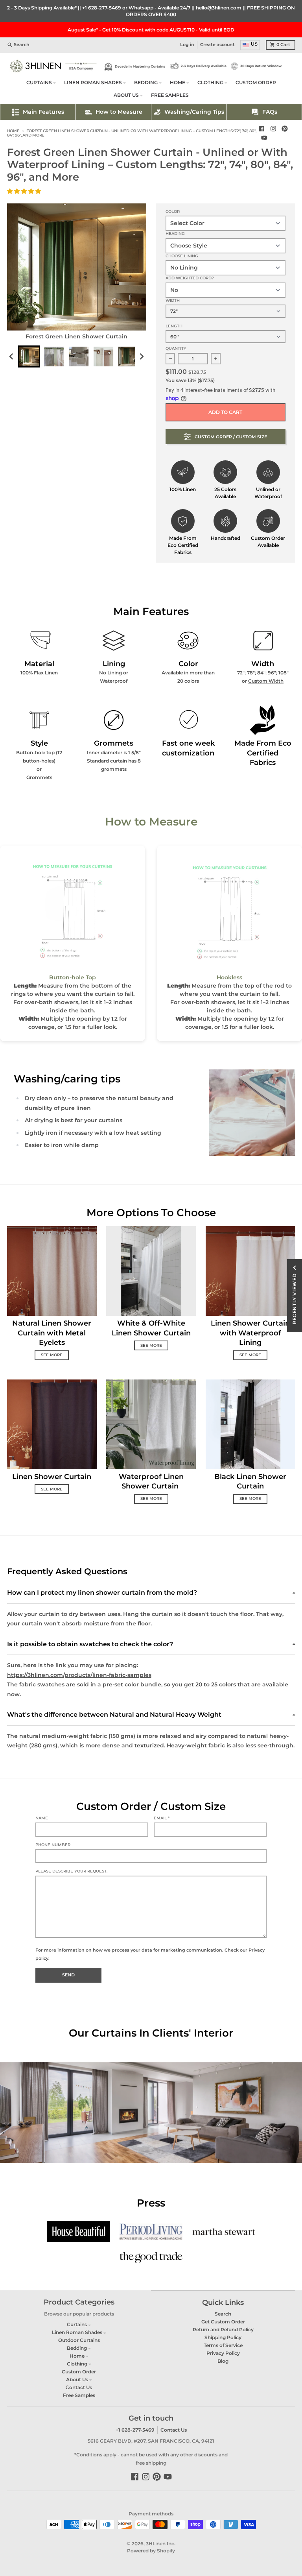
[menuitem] (29, 356)
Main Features (43, 112)
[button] (25, 191)
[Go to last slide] (12, 357)
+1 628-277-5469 (102, 8)
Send (68, 1975)
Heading (175, 234)
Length (174, 326)
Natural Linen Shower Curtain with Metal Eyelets (52, 1333)
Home (13, 131)
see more (52, 1355)
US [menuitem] (254, 44)
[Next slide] (141, 357)
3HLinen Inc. (161, 2544)
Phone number (53, 1845)
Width (173, 300)
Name (42, 1818)
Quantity (176, 348)
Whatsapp (141, 8)
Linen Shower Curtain (52, 1476)
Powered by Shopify (151, 2551)
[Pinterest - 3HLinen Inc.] (285, 129)
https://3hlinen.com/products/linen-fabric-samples (79, 1675)
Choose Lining (182, 256)
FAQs (270, 112)
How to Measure (119, 112)
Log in (187, 45)
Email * (162, 1818)
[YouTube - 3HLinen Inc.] (264, 138)
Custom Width (266, 681)
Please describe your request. (71, 1871)
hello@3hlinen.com (219, 8)
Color (173, 211)
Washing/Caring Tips (194, 112)
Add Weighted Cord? (190, 278)
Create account (217, 45)
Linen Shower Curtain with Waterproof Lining (250, 1333)
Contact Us (174, 2430)
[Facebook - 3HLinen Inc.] (261, 129)
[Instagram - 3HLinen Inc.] (273, 129)
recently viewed (294, 1299)
